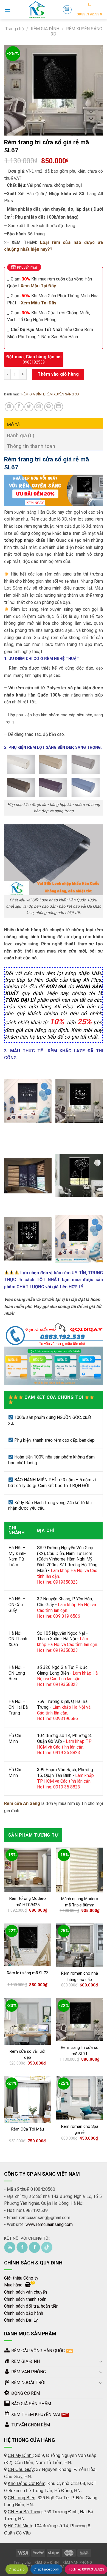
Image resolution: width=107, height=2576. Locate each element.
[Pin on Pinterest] (49, 407)
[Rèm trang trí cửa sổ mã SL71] (80, 2020)
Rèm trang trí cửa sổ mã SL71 (80, 2051)
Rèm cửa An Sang (23, 1803)
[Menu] (7, 9)
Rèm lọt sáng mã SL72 (27, 1973)
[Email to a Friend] (39, 407)
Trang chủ (14, 29)
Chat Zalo (17, 2569)
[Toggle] (101, 2361)
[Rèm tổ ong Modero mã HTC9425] (27, 1870)
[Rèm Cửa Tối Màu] (27, 2099)
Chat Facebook (46, 2569)
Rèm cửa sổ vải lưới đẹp (27, 2055)
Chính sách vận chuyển (26, 2292)
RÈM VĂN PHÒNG (77, 2563)
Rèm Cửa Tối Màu (28, 2129)
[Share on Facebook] (19, 407)
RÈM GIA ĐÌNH (45, 29)
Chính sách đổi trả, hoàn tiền (31, 2306)
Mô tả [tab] (13, 424)
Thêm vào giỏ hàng (58, 374)
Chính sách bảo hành (24, 2313)
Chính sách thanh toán (25, 2299)
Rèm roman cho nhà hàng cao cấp (80, 1976)
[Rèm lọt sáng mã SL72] (27, 1945)
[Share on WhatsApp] (9, 407)
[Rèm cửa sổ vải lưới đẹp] (27, 2021)
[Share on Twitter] (29, 407)
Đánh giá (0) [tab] (21, 435)
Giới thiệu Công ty (21, 2278)
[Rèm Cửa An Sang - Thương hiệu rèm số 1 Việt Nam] (36, 10)
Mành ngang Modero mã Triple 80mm (80, 1902)
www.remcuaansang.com (49, 2224)
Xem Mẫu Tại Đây (39, 303)
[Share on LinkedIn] (59, 407)
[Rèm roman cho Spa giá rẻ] (80, 2098)
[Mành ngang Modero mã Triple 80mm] (80, 1870)
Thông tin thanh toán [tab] (31, 446)
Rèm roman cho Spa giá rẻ (80, 2130)
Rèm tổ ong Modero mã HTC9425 (28, 1902)
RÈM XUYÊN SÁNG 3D (62, 394)
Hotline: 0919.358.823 (86, 2569)
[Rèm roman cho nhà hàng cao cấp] (80, 1945)
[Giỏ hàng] (67, 10)
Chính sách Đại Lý (21, 2320)
